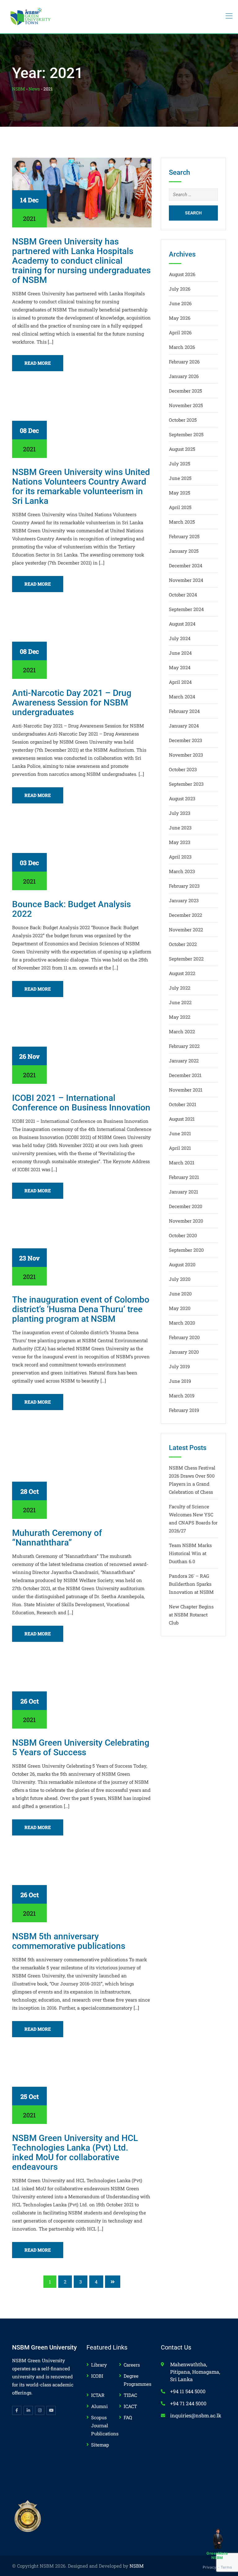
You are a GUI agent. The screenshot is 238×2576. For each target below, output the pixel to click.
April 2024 (180, 682)
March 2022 (182, 1031)
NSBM (137, 2566)
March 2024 (182, 697)
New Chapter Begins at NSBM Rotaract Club (191, 1615)
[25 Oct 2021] (82, 2088)
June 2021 (180, 1133)
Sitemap (100, 2445)
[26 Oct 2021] (82, 1693)
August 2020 (182, 1264)
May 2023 (180, 842)
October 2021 (183, 1104)
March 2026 (182, 347)
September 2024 (186, 609)
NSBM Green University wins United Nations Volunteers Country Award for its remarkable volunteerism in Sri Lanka (81, 486)
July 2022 (180, 988)
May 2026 (180, 318)
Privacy (210, 2567)
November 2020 (186, 1221)
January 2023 (184, 900)
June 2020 (180, 1294)
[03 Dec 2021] (82, 855)
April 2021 (180, 1148)
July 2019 (179, 1366)
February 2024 (184, 711)
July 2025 (180, 464)
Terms (226, 2567)
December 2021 (185, 1075)
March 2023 (182, 871)
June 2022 (180, 1002)
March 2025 (182, 522)
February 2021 (184, 1177)
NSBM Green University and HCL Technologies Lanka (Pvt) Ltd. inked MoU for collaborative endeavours (75, 2152)
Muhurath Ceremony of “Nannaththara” (57, 1538)
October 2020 (183, 1235)
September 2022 (186, 959)
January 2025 (184, 551)
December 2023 (185, 740)
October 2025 (183, 420)
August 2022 (182, 973)
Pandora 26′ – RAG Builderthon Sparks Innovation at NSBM (191, 1584)
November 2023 (186, 755)
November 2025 (186, 405)
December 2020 (186, 1206)
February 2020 (184, 1337)
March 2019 (182, 1396)
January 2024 (184, 726)
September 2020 (186, 1250)
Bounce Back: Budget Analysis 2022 (71, 909)
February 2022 (184, 1046)
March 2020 (182, 1323)
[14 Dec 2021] (82, 192)
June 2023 (180, 828)
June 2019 (180, 1381)
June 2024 (180, 653)
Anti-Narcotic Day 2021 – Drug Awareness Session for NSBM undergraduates (72, 703)
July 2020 (180, 1279)
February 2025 (184, 536)
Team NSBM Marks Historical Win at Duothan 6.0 (190, 1553)
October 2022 (183, 944)
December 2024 (186, 565)
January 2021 (183, 1192)
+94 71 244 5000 (188, 2403)
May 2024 (180, 667)
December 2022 (185, 915)
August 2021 (182, 1119)
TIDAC (130, 2395)
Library (99, 2365)
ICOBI (97, 2376)
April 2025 (180, 507)
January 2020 (184, 1352)
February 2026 (184, 362)
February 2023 (184, 886)
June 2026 (180, 303)
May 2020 (180, 1308)
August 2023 (182, 798)
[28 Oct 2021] (82, 1472)
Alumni (99, 2406)
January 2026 (184, 376)
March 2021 (182, 1163)
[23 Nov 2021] (82, 1250)
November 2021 (186, 1090)
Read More (38, 363)
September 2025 (186, 434)
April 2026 (180, 332)
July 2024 (180, 638)
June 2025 (180, 478)
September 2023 (186, 784)
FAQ (128, 2417)
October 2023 (183, 769)
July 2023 (180, 813)
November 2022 (186, 930)
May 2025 (180, 493)
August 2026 (182, 274)
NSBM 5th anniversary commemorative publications (69, 1941)
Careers (132, 2365)
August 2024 (182, 624)
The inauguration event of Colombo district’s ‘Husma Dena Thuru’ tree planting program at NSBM (81, 1309)
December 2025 (185, 391)
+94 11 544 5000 (188, 2391)
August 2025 (182, 449)
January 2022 (184, 1061)
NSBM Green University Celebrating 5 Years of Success (81, 1747)
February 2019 (184, 1410)
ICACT (130, 2406)
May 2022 (180, 1017)
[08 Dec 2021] (82, 422)
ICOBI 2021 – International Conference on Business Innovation (81, 1103)
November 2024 (186, 580)
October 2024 (183, 595)
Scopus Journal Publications (105, 2425)
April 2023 (180, 857)
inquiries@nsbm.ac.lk (196, 2415)
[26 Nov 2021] (82, 1048)
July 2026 (180, 289)
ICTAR (98, 2395)
